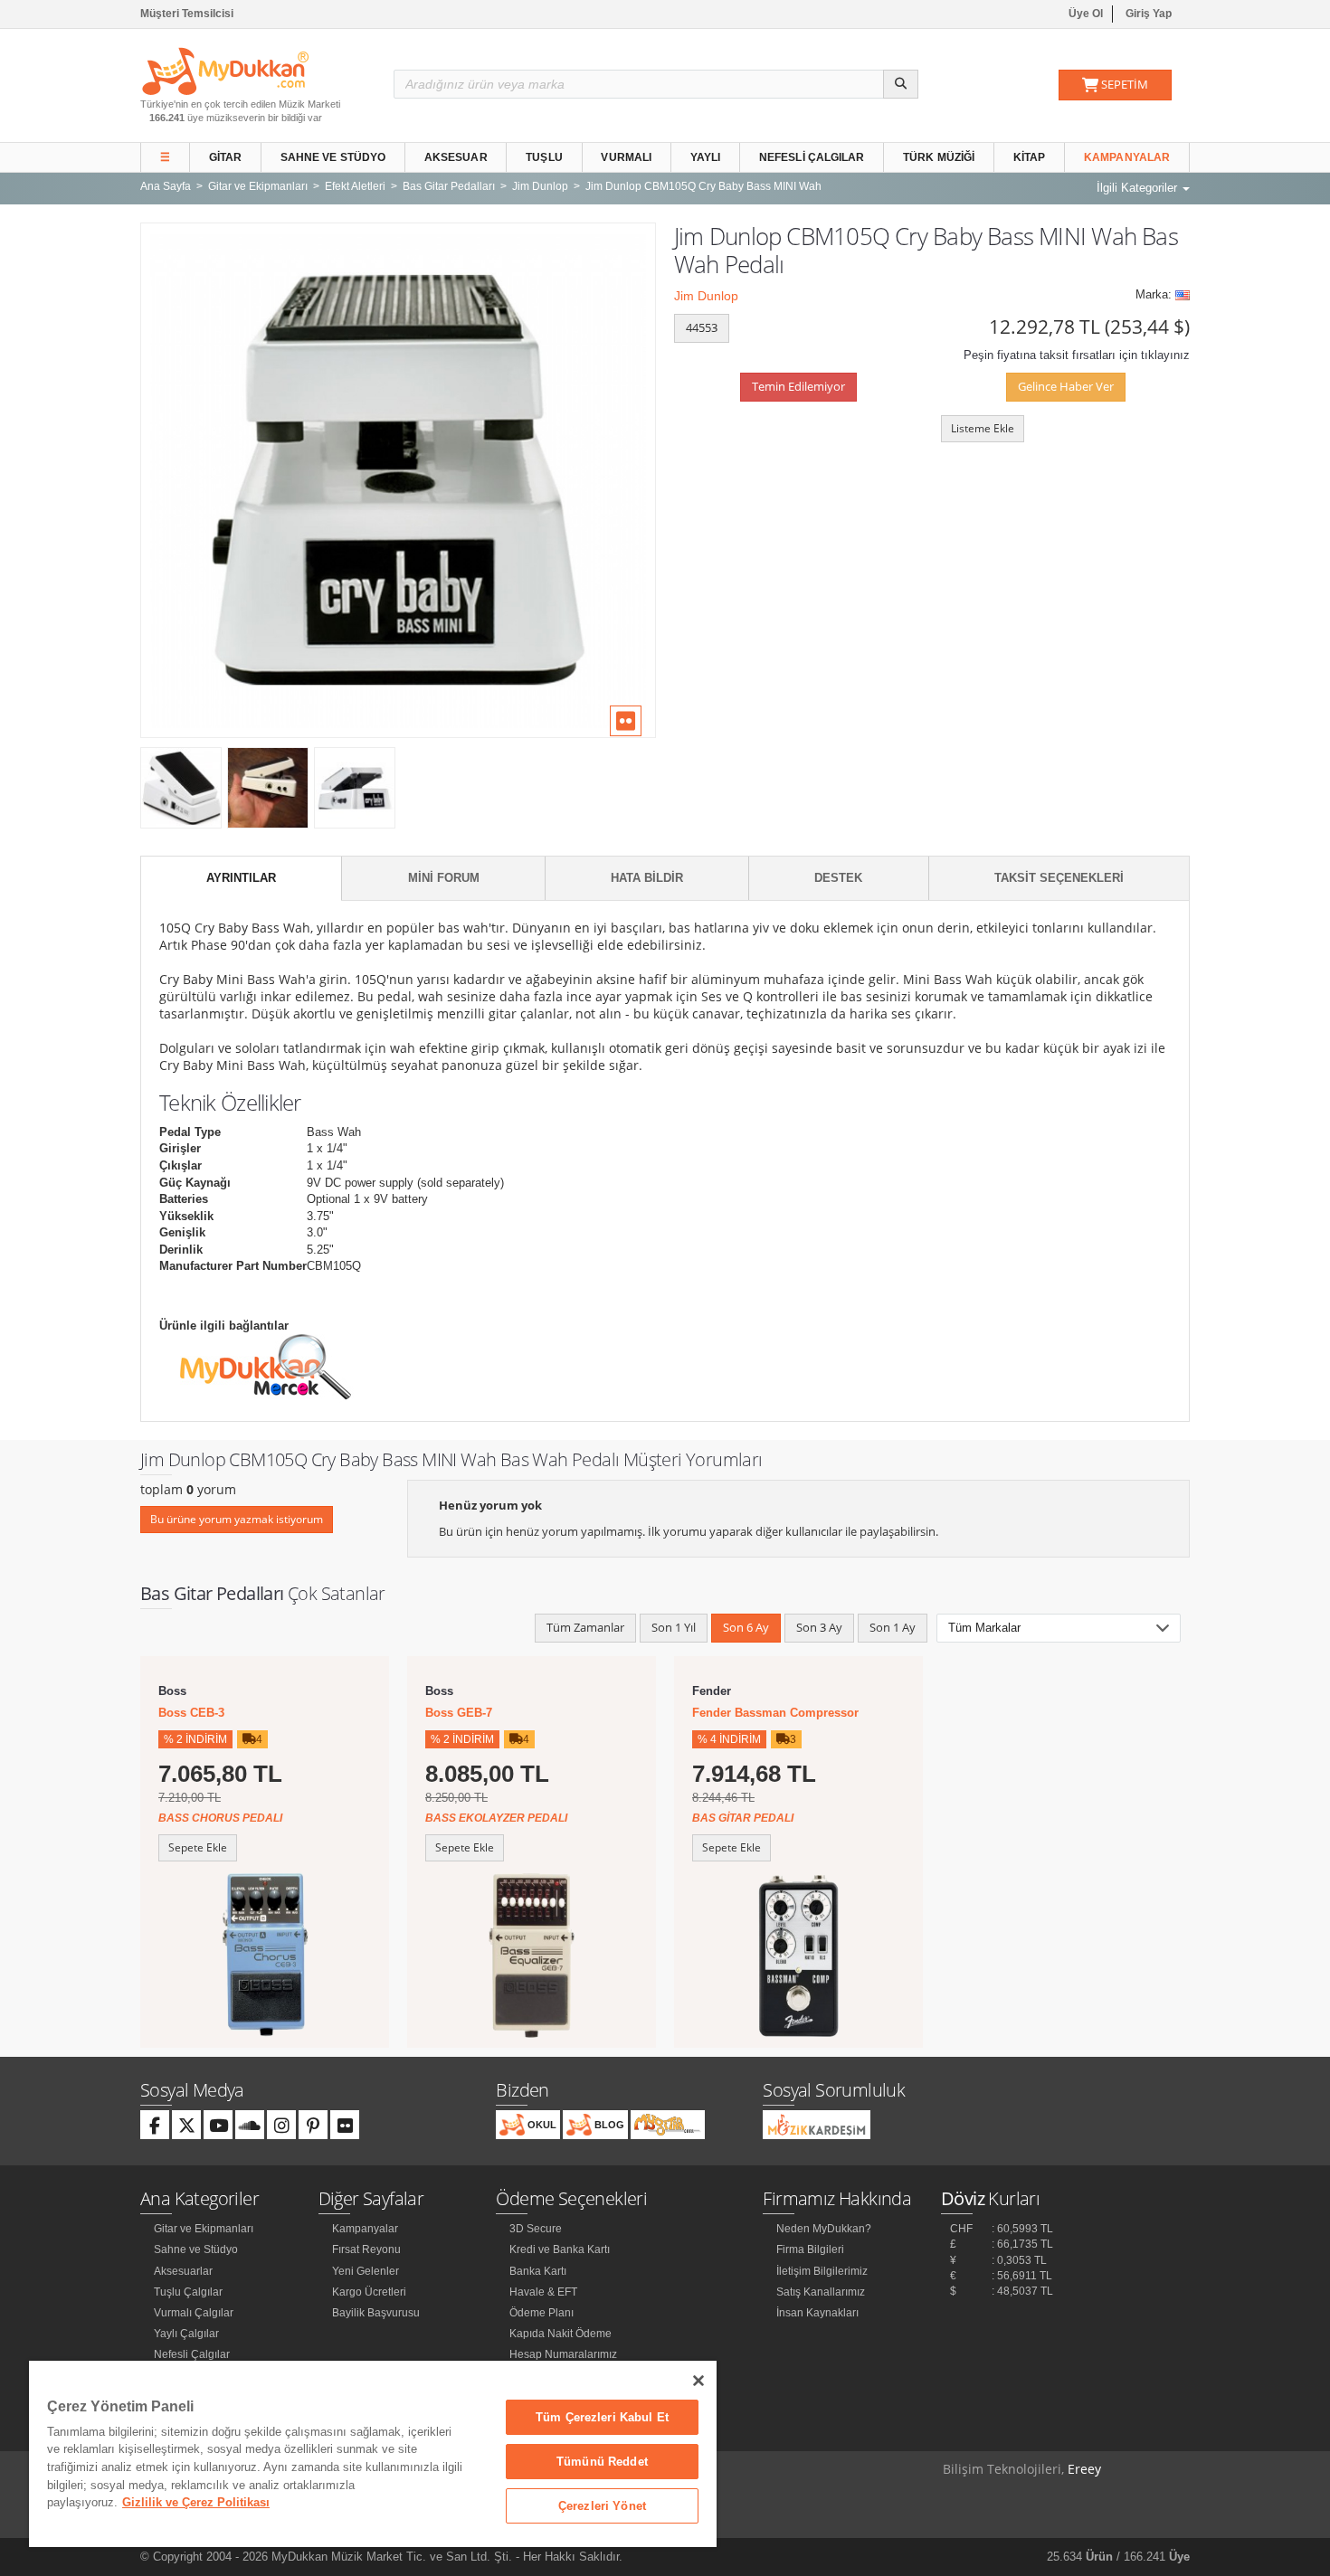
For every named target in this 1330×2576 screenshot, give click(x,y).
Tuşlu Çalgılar (188, 2292)
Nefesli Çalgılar (812, 157)
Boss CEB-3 (191, 1713)
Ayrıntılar (241, 878)
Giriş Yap (1149, 14)
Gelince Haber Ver (1066, 386)
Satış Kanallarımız (821, 2292)
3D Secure (536, 2229)
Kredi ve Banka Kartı (560, 2249)
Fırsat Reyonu (366, 2249)
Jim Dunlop (706, 296)
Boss (172, 1691)
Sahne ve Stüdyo (333, 157)
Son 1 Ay (893, 1627)
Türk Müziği (939, 157)
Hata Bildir (647, 878)
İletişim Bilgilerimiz (822, 2271)
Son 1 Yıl (674, 1627)
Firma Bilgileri (810, 2249)
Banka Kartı (538, 2271)
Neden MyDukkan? (824, 2229)
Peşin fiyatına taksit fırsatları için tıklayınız (1077, 355)
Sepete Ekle (198, 1847)
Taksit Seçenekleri (1059, 878)
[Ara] (901, 84)
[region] (373, 2454)
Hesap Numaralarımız (563, 2354)
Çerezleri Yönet (602, 2506)
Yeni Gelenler (366, 2271)
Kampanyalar (1127, 157)
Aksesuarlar (183, 2271)
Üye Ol (1086, 14)
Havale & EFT (543, 2292)
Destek (838, 878)
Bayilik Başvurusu (376, 2313)
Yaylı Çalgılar (186, 2334)
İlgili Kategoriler (1139, 188)
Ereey (1084, 2469)
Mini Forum (444, 878)
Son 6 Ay (746, 1627)
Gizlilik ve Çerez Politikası (196, 2502)
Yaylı (706, 157)
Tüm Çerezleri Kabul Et (602, 2417)
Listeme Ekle (983, 428)
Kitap (1030, 157)
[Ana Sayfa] (225, 70)
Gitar (226, 157)
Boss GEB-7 (459, 1713)
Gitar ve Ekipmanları (204, 2229)
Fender (712, 1691)
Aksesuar (456, 157)
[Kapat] (698, 2381)
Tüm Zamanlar (585, 1627)
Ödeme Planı (541, 2313)
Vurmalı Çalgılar (194, 2313)
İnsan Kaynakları (817, 2313)
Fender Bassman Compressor (775, 1713)
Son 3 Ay (819, 1627)
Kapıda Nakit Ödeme (560, 2334)
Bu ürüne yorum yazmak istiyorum (237, 1519)
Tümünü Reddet (602, 2462)
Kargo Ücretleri (369, 2292)
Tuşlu (544, 157)
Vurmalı (626, 157)
